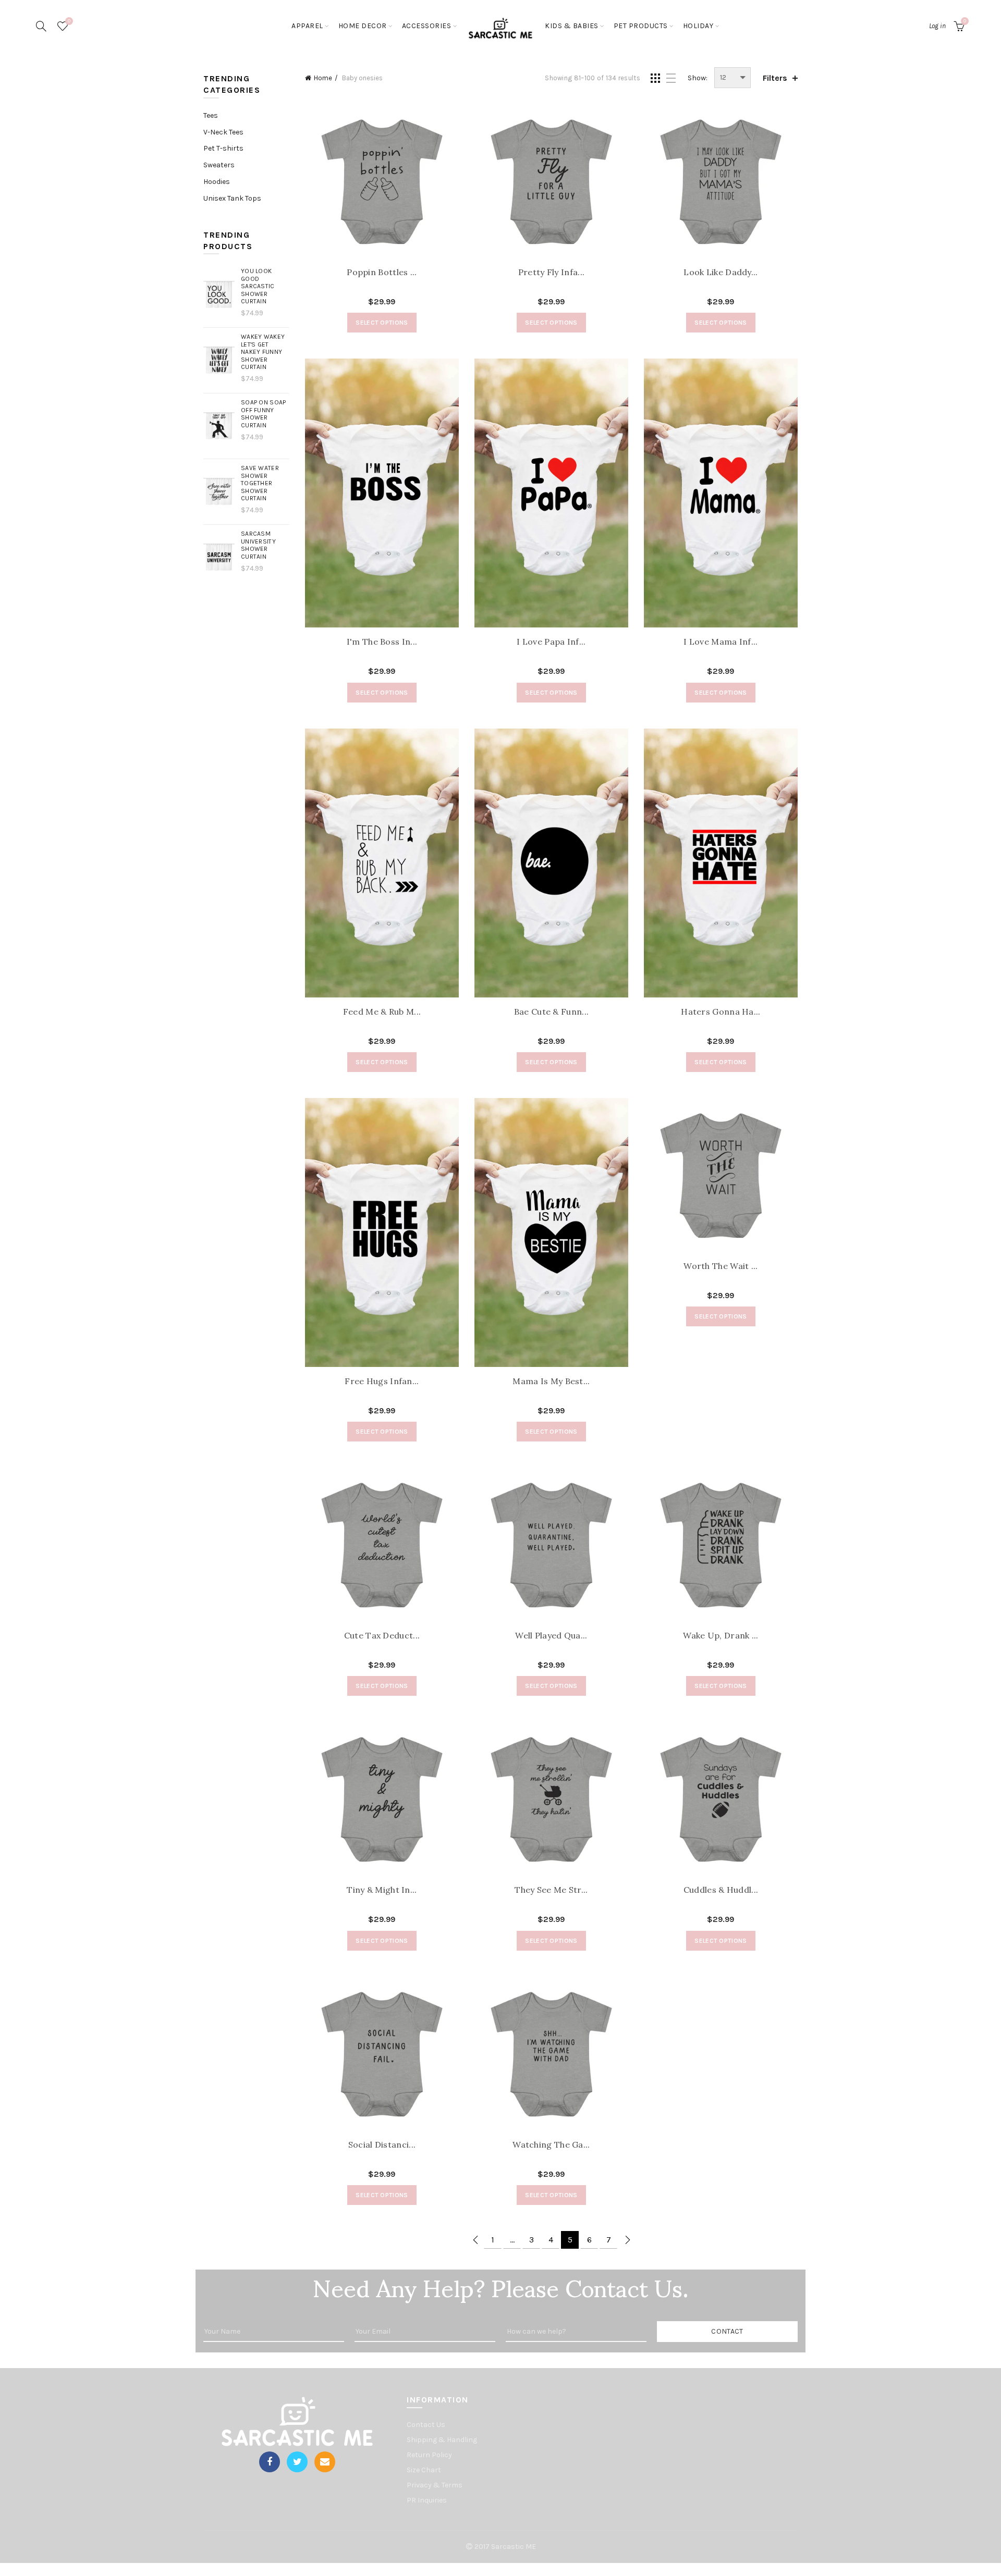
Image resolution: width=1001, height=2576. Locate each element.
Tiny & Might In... (382, 1890)
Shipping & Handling (442, 2440)
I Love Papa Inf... (551, 642)
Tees (211, 115)
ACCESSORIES (427, 26)
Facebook (270, 2462)
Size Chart (424, 2470)
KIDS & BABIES (572, 26)
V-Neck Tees (223, 132)
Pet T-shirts (223, 148)
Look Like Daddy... (721, 272)
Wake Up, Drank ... (721, 1636)
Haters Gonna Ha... (721, 1012)
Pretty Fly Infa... (551, 272)
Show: (698, 78)
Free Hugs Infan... (382, 1381)
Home (323, 78)
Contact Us (426, 2425)
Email (325, 2462)
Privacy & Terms (435, 2485)
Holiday (698, 26)
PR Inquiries (427, 2500)
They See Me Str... (551, 1890)
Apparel (307, 26)
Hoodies (217, 182)
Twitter (297, 2462)
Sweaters (219, 165)
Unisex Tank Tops (232, 198)
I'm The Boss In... (382, 642)
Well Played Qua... (551, 1636)
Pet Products (641, 26)
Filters (775, 78)
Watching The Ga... (551, 2145)
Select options (382, 323)
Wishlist (69, 21)
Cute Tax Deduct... (382, 1636)
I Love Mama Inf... (721, 642)
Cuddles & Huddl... (721, 1890)
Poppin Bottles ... (382, 272)
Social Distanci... (382, 2145)
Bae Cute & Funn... (551, 1012)
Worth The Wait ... (721, 1266)
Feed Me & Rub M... (382, 1012)
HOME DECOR (363, 26)
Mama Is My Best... (551, 1381)
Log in (937, 26)
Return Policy (429, 2455)
